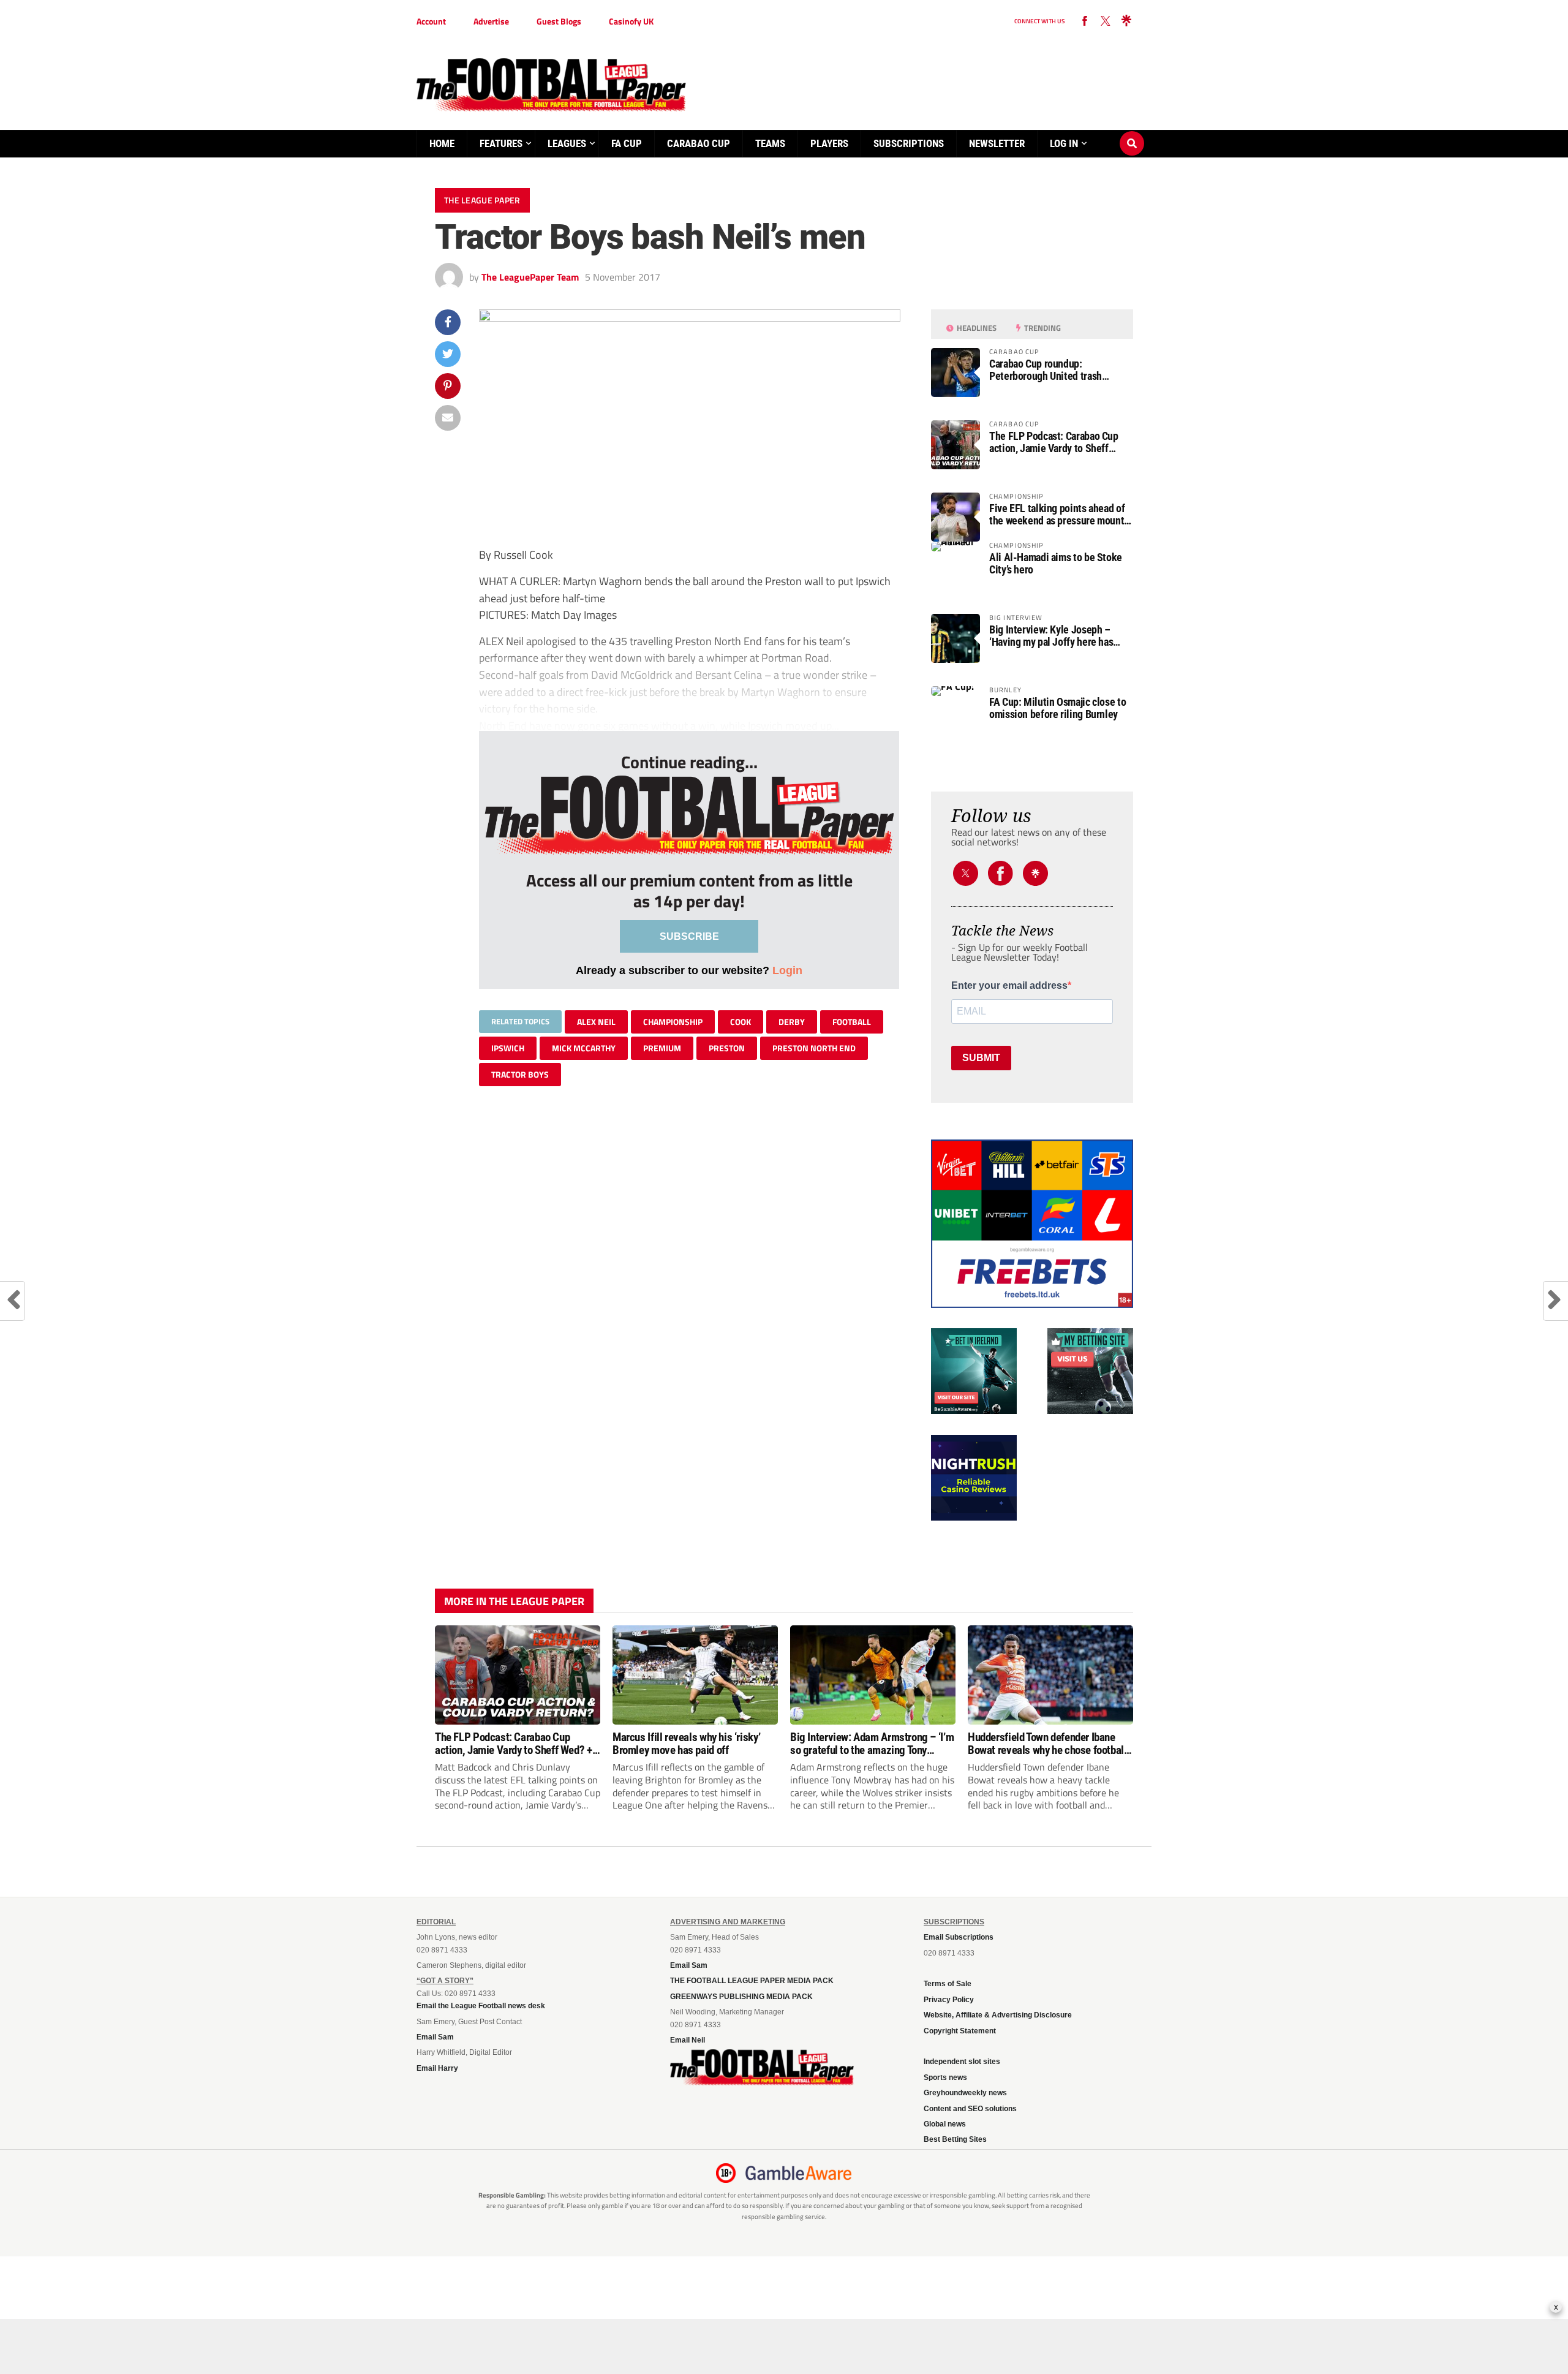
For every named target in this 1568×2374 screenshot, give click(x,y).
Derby (792, 1022)
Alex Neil (596, 1022)
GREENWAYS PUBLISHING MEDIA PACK (741, 1997)
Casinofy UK (631, 21)
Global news (945, 2124)
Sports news (945, 2077)
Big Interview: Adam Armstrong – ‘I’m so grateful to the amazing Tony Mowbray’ (872, 1744)
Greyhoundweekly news (965, 2093)
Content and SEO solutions (970, 2109)
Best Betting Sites (955, 2139)
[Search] (1132, 132)
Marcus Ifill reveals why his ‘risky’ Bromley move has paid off (686, 1744)
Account (431, 21)
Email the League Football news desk (481, 2006)
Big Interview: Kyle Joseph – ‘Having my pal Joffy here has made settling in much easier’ (1051, 636)
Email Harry (437, 2068)
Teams (770, 143)
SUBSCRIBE (689, 936)
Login (787, 970)
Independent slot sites (962, 2062)
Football (852, 1022)
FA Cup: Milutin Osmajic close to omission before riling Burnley (1057, 708)
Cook (741, 1022)
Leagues (567, 143)
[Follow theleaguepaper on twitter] (1106, 21)
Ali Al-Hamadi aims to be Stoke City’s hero (1056, 564)
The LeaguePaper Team (530, 277)
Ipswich (508, 1048)
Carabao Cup (699, 143)
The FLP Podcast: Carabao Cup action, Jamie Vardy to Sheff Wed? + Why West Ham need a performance (1054, 442)
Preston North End (814, 1048)
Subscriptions (909, 143)
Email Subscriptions (959, 1937)
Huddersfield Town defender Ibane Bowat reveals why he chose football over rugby (1047, 1744)
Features (501, 143)
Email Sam (435, 2037)
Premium (662, 1048)
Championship (673, 1022)
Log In (1064, 143)
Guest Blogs (559, 21)
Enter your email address (1009, 986)
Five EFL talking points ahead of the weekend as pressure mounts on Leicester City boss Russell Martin (1059, 515)
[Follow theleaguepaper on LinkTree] (1126, 21)
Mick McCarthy (584, 1048)
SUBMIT (981, 1058)
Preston (727, 1048)
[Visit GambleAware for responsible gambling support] (799, 2173)
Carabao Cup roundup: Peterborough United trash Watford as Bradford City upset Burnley (1054, 370)
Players (829, 143)
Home (442, 143)
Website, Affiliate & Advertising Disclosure (998, 2015)
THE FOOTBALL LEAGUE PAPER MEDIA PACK (752, 1981)
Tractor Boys (520, 1074)
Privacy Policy (949, 2000)
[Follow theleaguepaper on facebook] (1085, 21)
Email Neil (688, 2040)
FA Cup (627, 143)
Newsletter (997, 143)
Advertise (491, 21)
